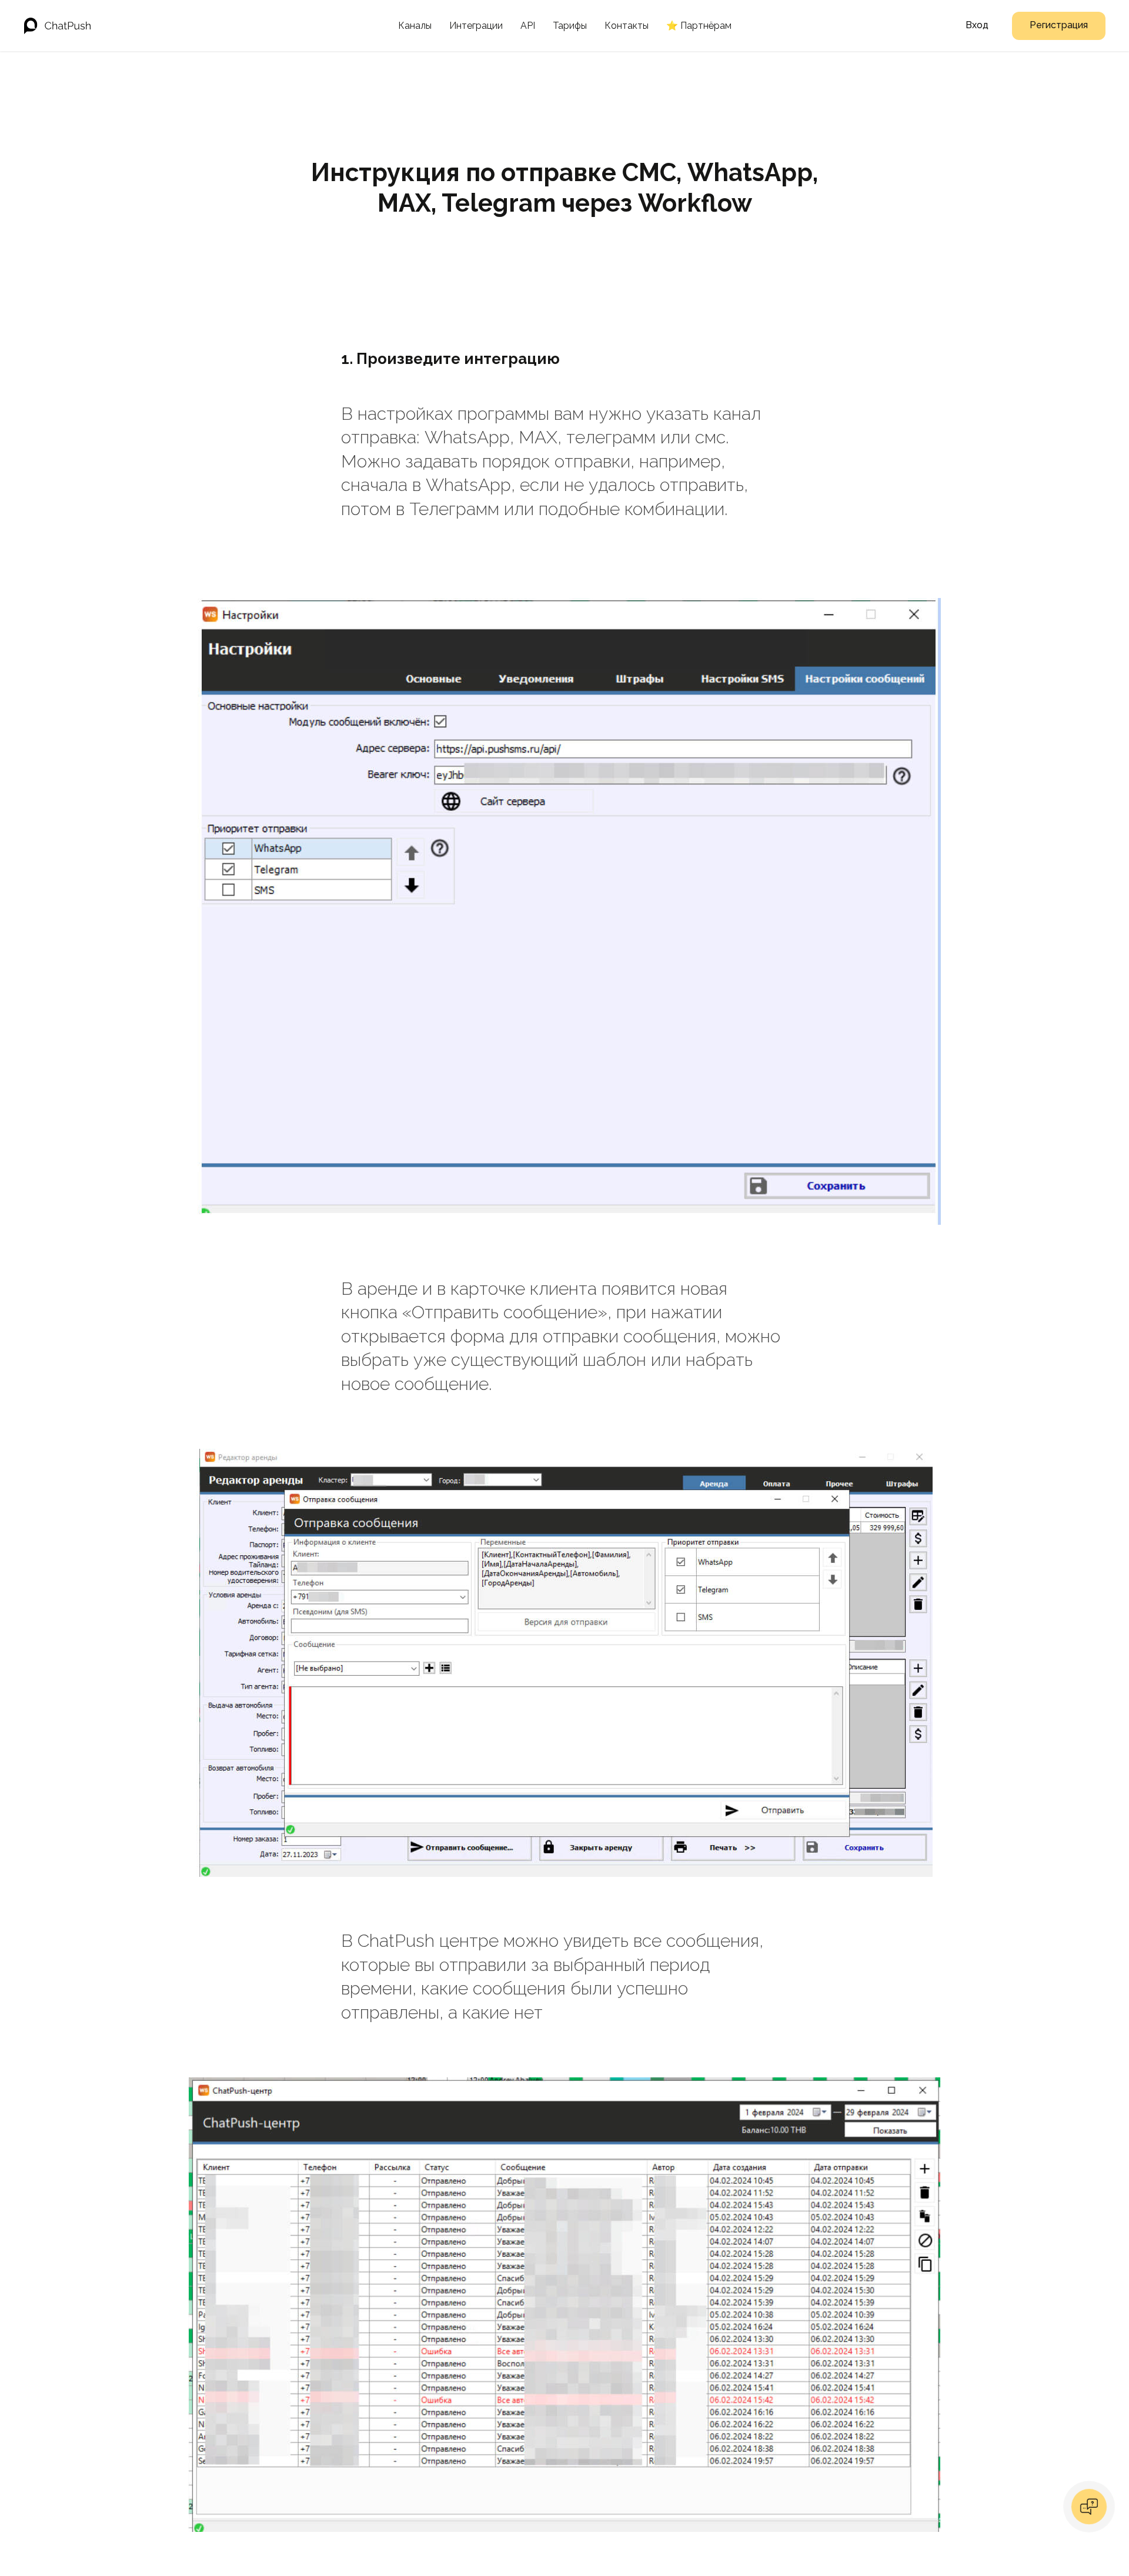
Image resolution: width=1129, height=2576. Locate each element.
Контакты (627, 26)
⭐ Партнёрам (699, 26)
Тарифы (570, 26)
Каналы (415, 26)
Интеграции (476, 26)
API (528, 26)
